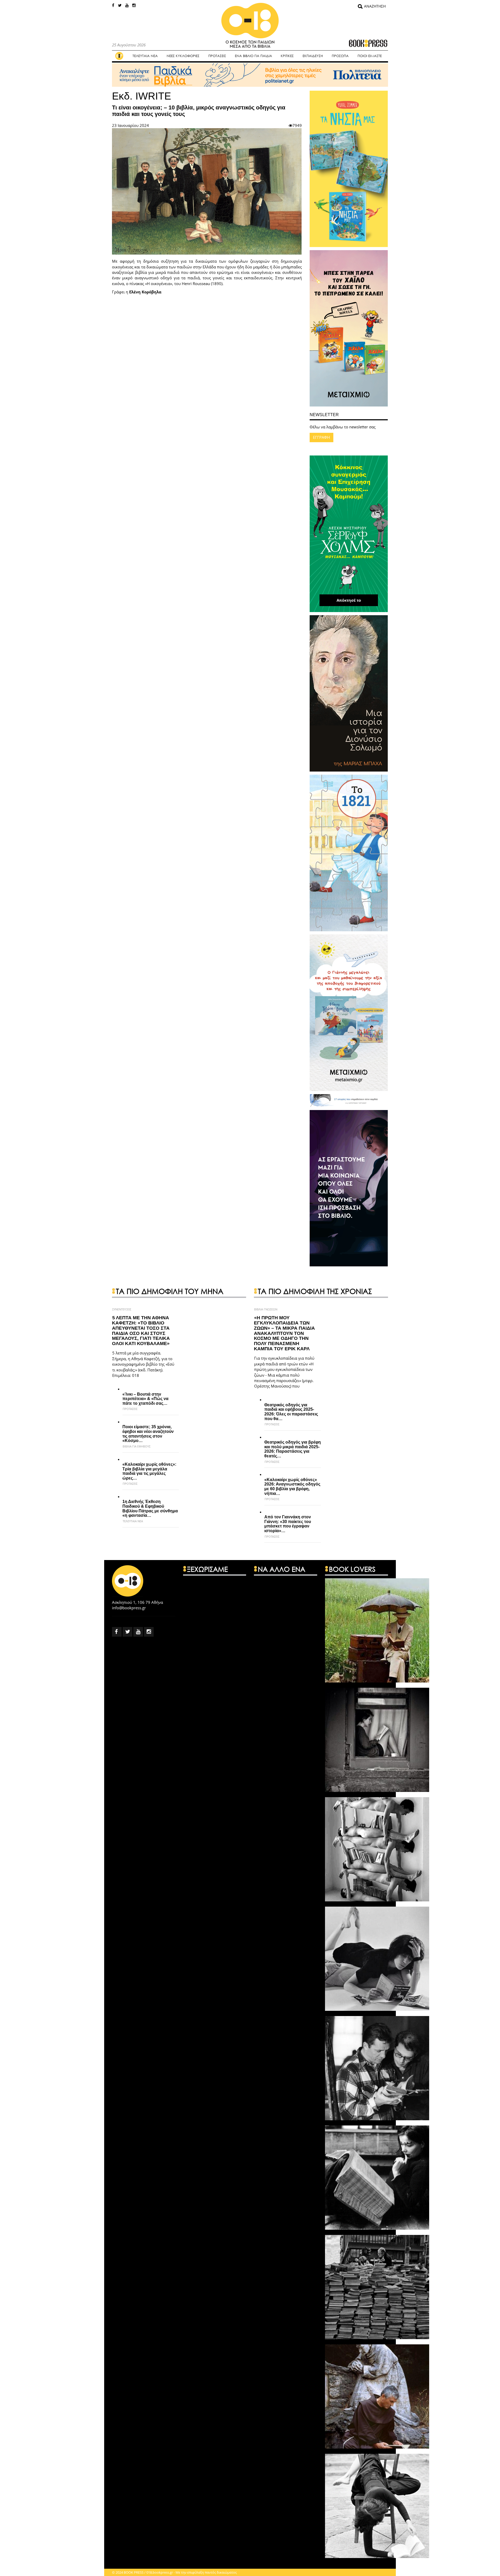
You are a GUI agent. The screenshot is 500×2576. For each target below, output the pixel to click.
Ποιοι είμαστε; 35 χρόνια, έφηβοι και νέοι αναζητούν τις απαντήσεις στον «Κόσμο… (148, 1434)
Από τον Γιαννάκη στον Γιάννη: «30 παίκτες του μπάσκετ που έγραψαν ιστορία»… (288, 1524)
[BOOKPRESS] (250, 30)
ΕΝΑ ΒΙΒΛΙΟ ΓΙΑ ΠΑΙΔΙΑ (254, 56)
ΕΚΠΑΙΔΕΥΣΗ (313, 56)
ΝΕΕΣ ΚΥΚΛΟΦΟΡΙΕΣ (183, 56)
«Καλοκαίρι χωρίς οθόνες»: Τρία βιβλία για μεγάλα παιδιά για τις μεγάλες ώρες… (149, 1471)
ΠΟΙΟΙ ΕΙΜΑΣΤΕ (370, 56)
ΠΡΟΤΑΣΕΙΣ (217, 56)
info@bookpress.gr (129, 1608)
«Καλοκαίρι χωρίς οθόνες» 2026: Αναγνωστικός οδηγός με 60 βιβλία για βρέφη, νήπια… (292, 1487)
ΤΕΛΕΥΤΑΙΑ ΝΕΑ (145, 56)
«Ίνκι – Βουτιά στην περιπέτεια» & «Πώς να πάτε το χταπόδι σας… (145, 1399)
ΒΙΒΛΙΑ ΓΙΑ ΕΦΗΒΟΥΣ (137, 1446)
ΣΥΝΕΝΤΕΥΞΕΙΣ (122, 1309)
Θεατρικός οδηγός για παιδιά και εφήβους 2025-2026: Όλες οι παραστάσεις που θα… (291, 1412)
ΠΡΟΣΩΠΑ (340, 56)
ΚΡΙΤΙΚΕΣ (287, 56)
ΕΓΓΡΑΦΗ (321, 437)
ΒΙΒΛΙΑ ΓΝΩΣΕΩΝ (266, 1309)
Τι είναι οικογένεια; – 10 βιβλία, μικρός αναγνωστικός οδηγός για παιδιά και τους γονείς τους (199, 111)
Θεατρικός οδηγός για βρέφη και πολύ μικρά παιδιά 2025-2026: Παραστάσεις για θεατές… (293, 1449)
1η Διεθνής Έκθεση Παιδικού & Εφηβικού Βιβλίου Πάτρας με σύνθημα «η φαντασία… (150, 1508)
